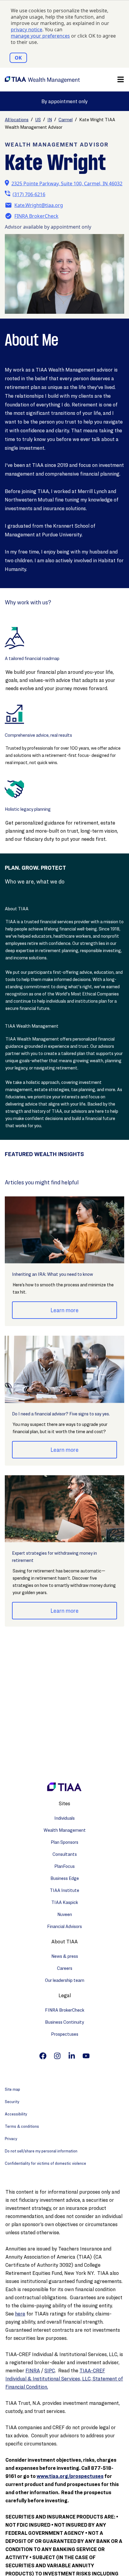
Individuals (64, 1818)
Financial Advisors (64, 1926)
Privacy (11, 2138)
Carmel (66, 120)
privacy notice (27, 30)
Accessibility (16, 2114)
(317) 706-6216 (29, 194)
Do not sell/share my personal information (41, 2151)
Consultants (65, 1854)
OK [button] (18, 58)
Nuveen (65, 1914)
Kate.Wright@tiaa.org (39, 205)
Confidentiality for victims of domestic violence (45, 2163)
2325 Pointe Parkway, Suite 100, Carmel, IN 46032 (67, 184)
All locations (17, 120)
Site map (12, 2089)
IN (50, 120)
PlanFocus (64, 1866)
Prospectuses (65, 2034)
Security (12, 2101)
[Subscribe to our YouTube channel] (86, 2056)
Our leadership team (65, 1980)
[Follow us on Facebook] (43, 2056)
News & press (65, 1956)
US (38, 120)
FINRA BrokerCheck (36, 216)
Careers (65, 1968)
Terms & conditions (22, 2126)
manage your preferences (40, 36)
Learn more (64, 1310)
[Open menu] (121, 79)
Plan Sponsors (64, 1842)
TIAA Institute (64, 1890)
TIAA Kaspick (65, 1902)
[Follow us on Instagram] (57, 2056)
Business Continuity (64, 2022)
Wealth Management (65, 1830)
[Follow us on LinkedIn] (72, 2056)
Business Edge (65, 1878)
